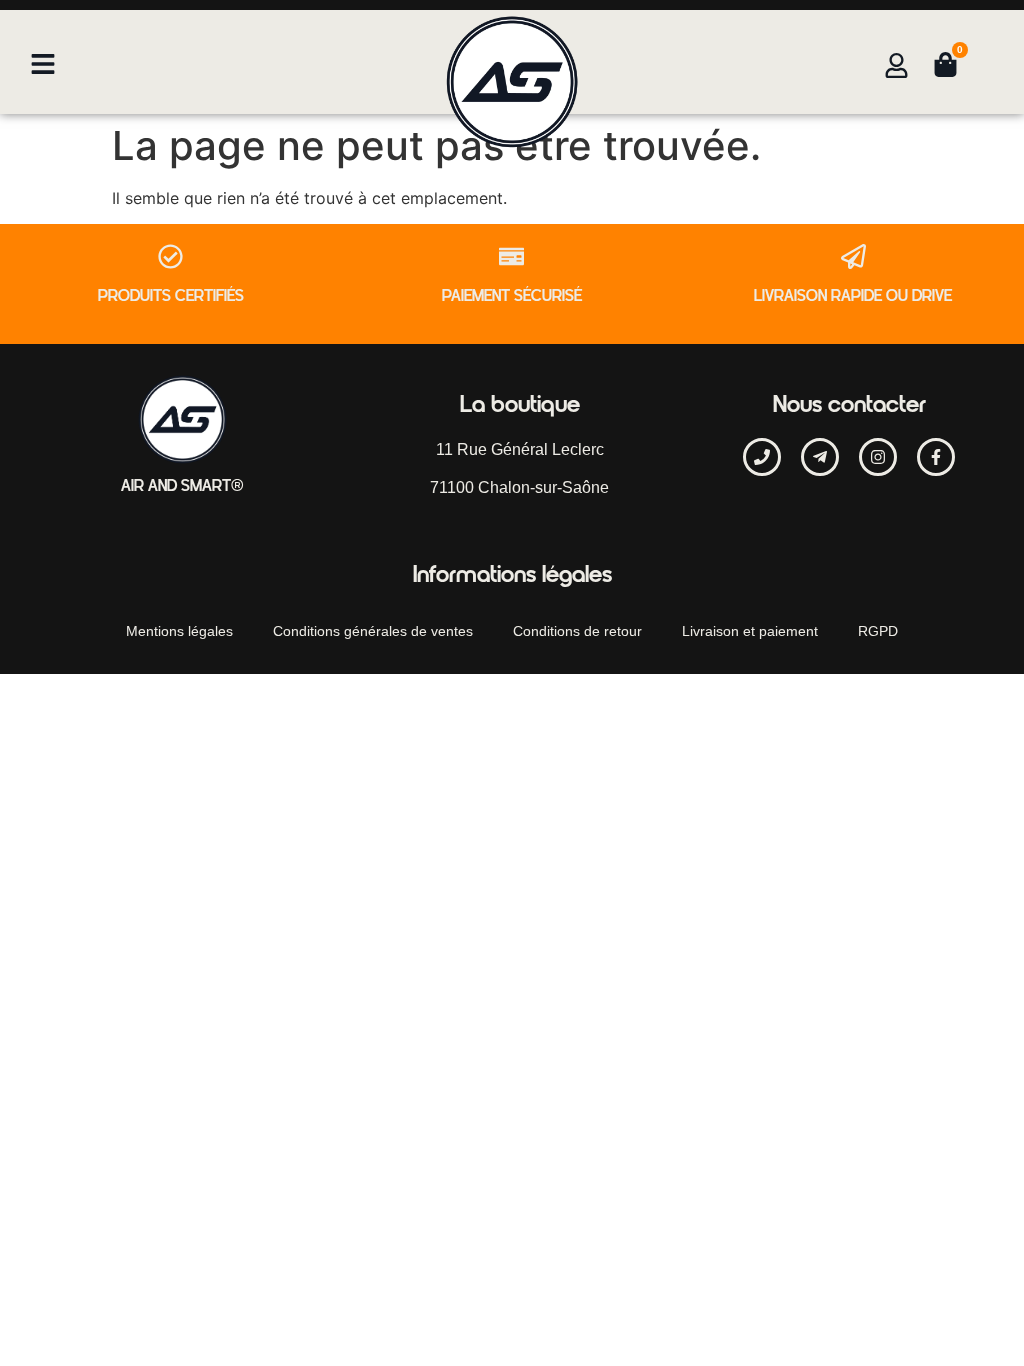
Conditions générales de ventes (373, 631)
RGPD (878, 631)
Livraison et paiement (750, 631)
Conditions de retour (577, 631)
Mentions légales (179, 631)
